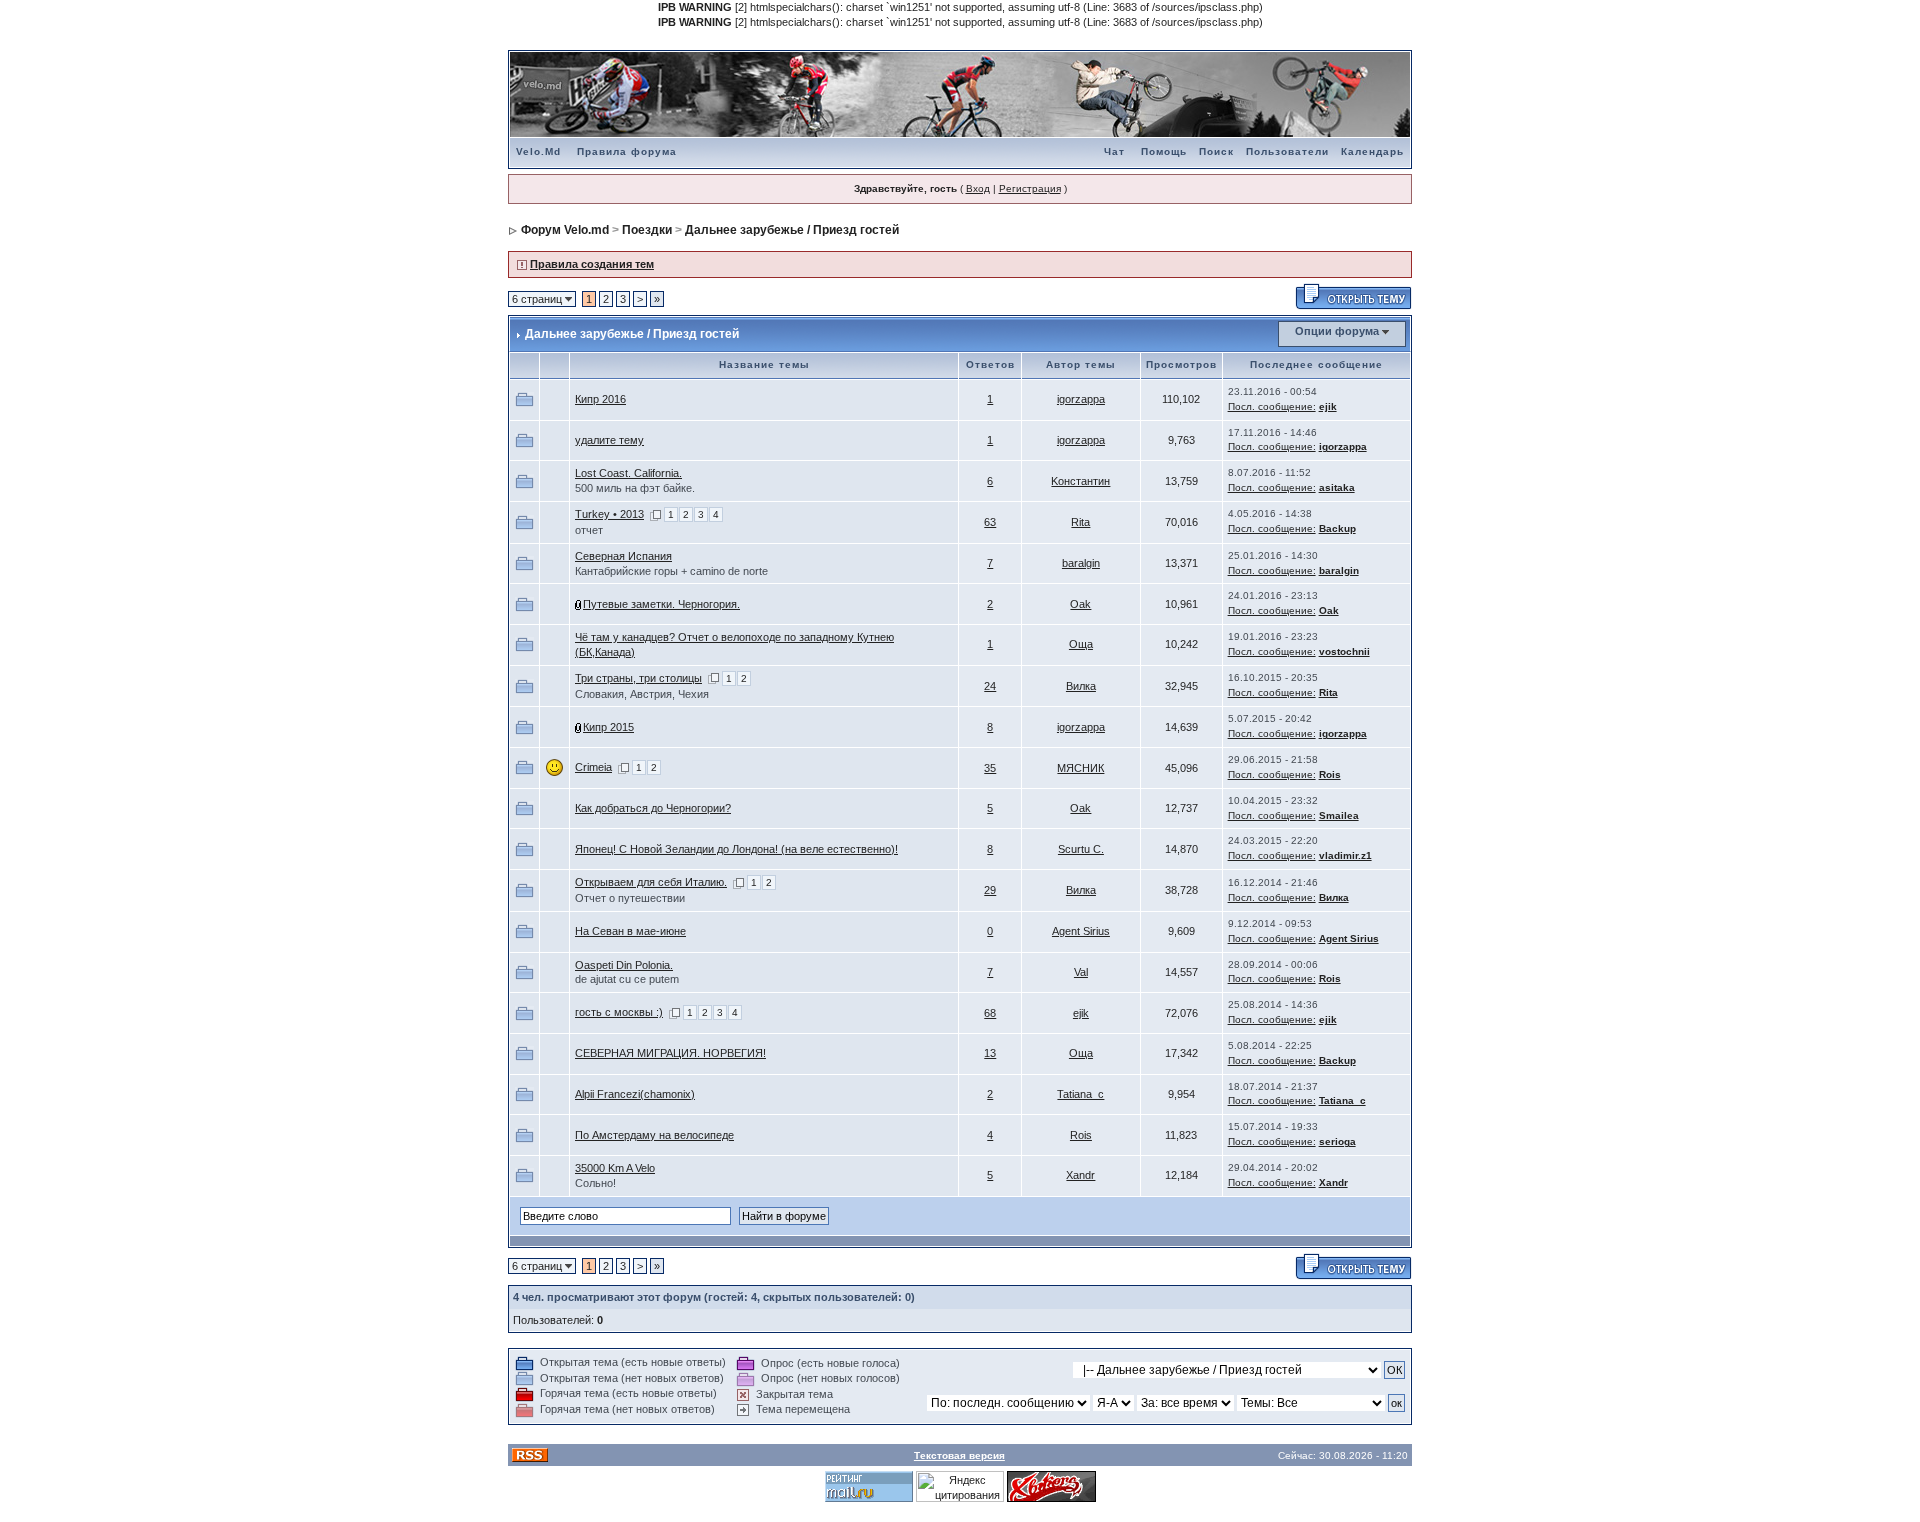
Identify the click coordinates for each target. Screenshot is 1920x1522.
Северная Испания (623, 556)
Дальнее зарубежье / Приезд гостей (792, 230)
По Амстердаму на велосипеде (654, 1135)
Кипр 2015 (608, 727)
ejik (1328, 406)
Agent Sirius (1081, 931)
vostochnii (1344, 651)
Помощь (1164, 151)
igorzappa (1081, 399)
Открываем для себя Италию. (651, 882)
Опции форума (1337, 331)
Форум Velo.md (565, 230)
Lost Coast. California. (628, 473)
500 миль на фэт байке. (635, 488)
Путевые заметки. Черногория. (661, 604)
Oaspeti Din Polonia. (624, 965)
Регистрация (1030, 188)
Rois (1330, 774)
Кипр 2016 (600, 399)
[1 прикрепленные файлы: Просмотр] (579, 727)
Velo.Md (538, 151)
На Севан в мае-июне (630, 931)
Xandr (1080, 1175)
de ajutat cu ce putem (627, 979)
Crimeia (593, 767)
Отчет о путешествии (630, 898)
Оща (1081, 644)
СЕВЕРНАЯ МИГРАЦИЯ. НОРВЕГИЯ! (670, 1053)
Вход (978, 188)
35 (990, 768)
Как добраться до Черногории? (653, 808)
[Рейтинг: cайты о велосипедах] (1051, 1486)
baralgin (1081, 563)
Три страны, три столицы (638, 678)
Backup (1337, 528)
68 (990, 1013)
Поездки (647, 230)
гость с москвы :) (619, 1012)
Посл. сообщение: (1272, 406)
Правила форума (627, 151)
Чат (1114, 151)
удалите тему (609, 440)
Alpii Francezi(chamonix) (635, 1094)
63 (990, 522)
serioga (1337, 1141)
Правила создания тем (592, 264)
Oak (1080, 604)
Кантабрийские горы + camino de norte (671, 571)
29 (990, 890)
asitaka (1337, 487)
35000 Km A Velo (615, 1168)
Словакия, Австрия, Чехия (642, 694)
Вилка (1081, 686)
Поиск (1216, 151)
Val (1081, 972)
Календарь (1372, 151)
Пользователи (1287, 151)
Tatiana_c (1080, 1094)
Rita (1080, 522)
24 (990, 686)
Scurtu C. (1081, 849)
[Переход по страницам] (655, 514)
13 (990, 1053)
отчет (589, 530)
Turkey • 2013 (609, 514)
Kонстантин (1080, 481)
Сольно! (595, 1183)
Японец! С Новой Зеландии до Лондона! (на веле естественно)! (736, 849)
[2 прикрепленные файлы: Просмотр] (579, 604)
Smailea (1339, 815)
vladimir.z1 (1345, 855)
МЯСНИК (1080, 768)
